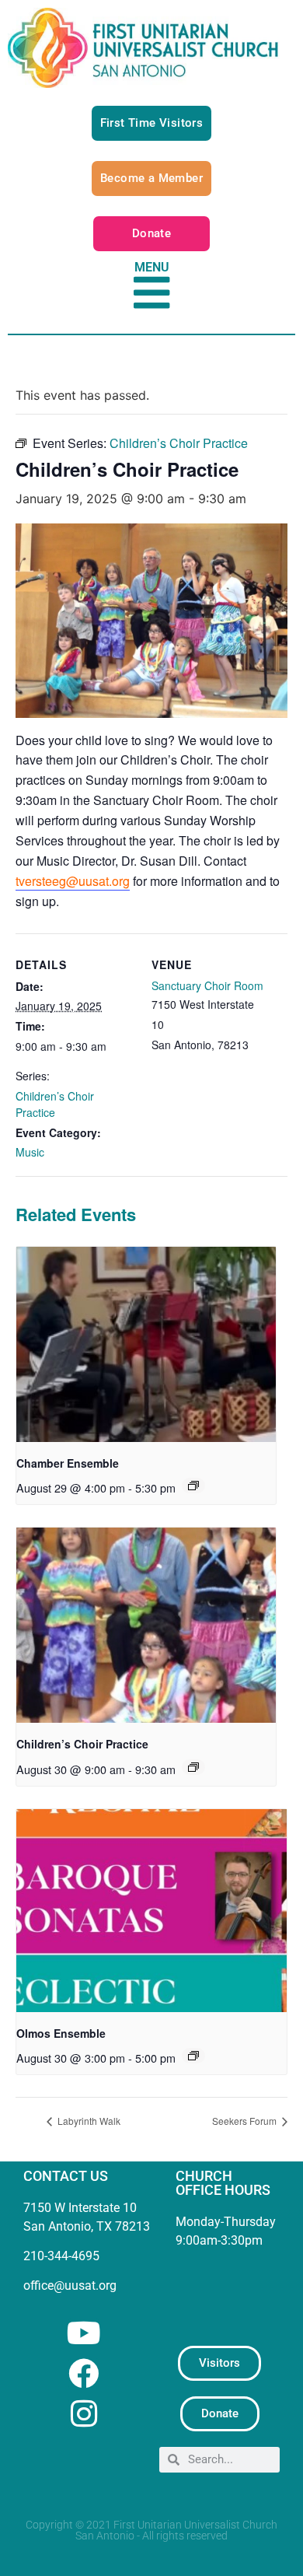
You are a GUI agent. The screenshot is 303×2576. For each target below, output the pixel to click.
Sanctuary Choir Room (207, 985)
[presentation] (146, 1344)
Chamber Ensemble (68, 1463)
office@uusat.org (70, 2285)
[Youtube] (84, 2333)
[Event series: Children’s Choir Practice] (193, 1767)
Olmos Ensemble (61, 2033)
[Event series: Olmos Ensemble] (193, 2056)
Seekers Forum (246, 2121)
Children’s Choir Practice (55, 1104)
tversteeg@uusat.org (73, 881)
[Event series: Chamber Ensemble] (193, 1486)
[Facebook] (84, 2373)
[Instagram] (84, 2414)
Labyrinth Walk (88, 2121)
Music (30, 1152)
